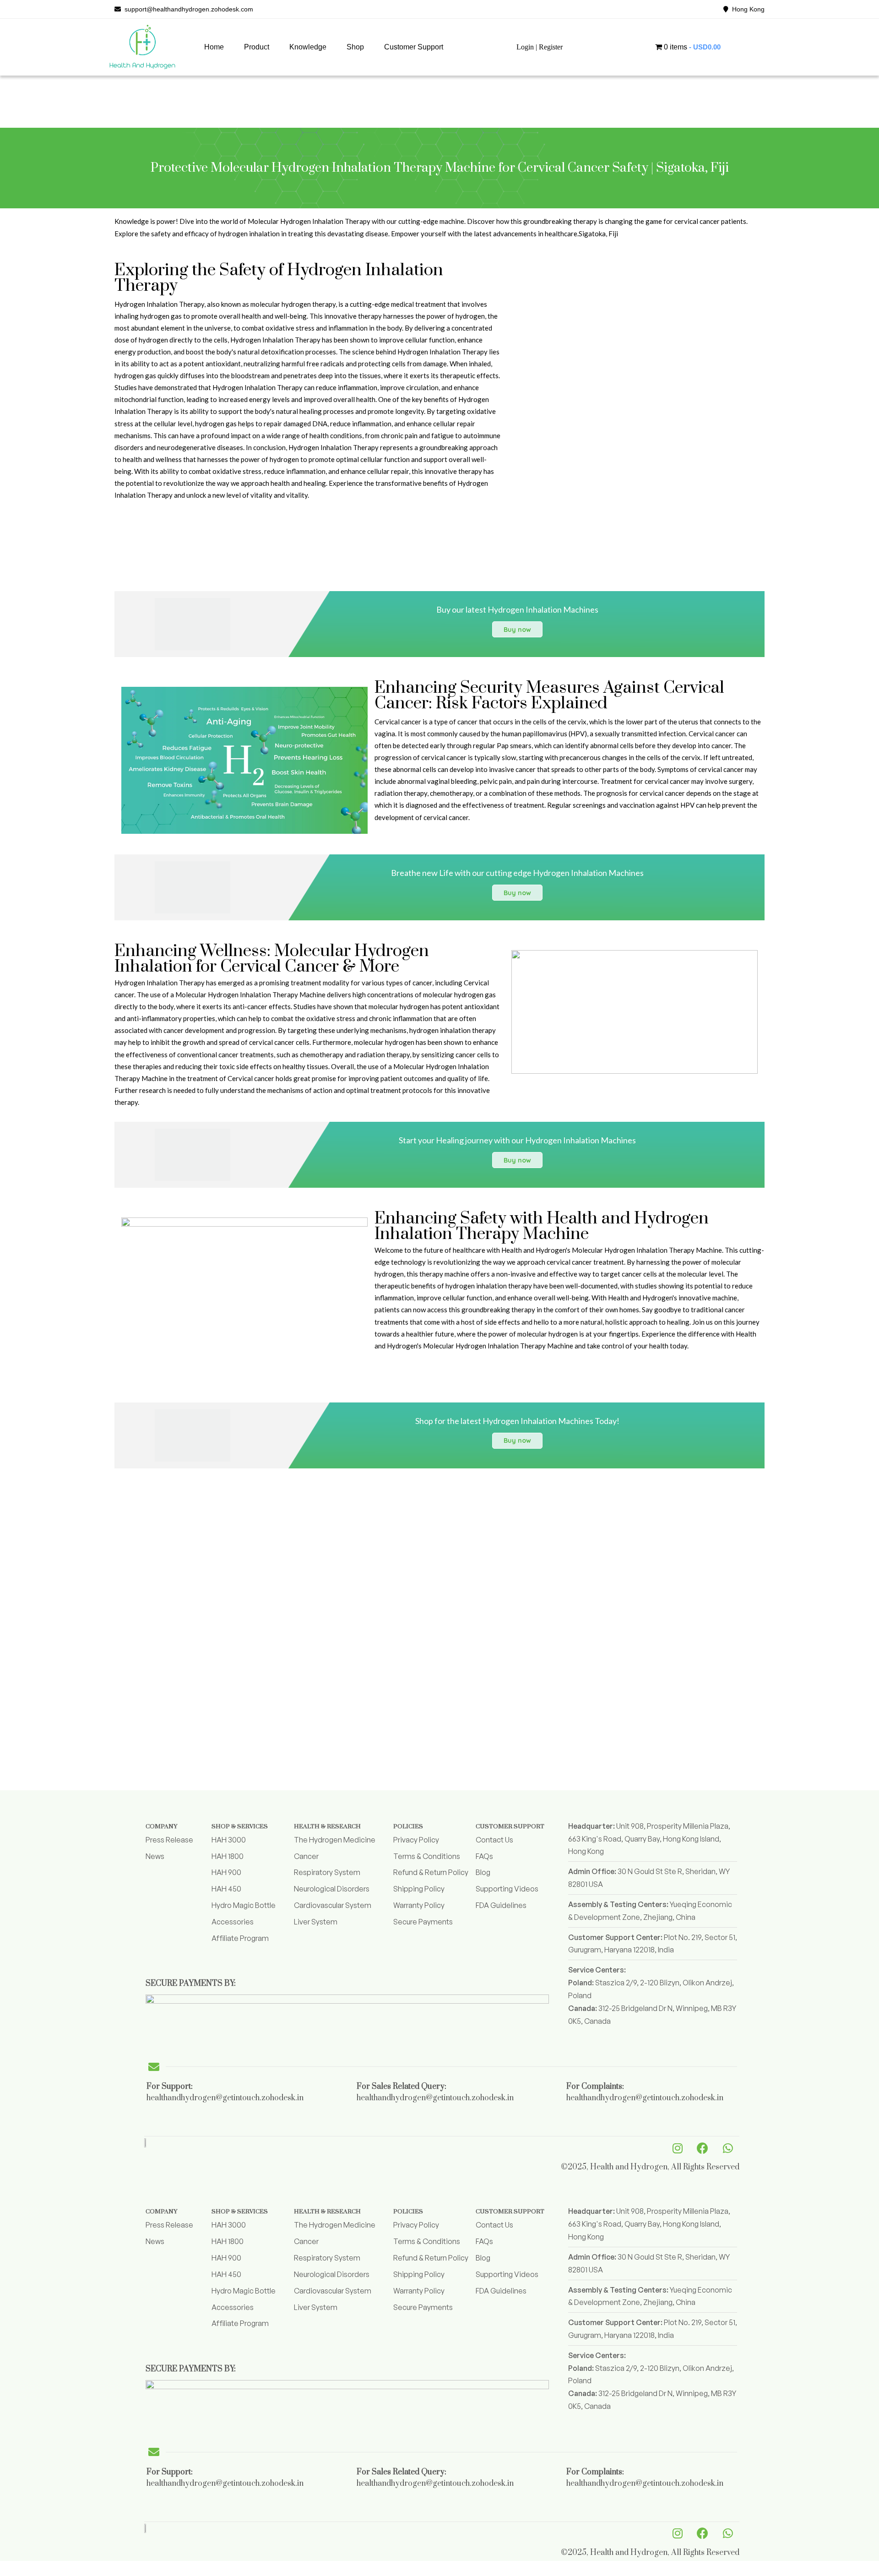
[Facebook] (703, 2148)
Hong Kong (746, 9)
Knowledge (308, 47)
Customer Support (414, 47)
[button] (257, 47)
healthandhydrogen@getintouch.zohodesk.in (225, 2098)
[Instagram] (678, 2148)
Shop (355, 47)
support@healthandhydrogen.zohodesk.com (187, 9)
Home (214, 47)
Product (257, 47)
